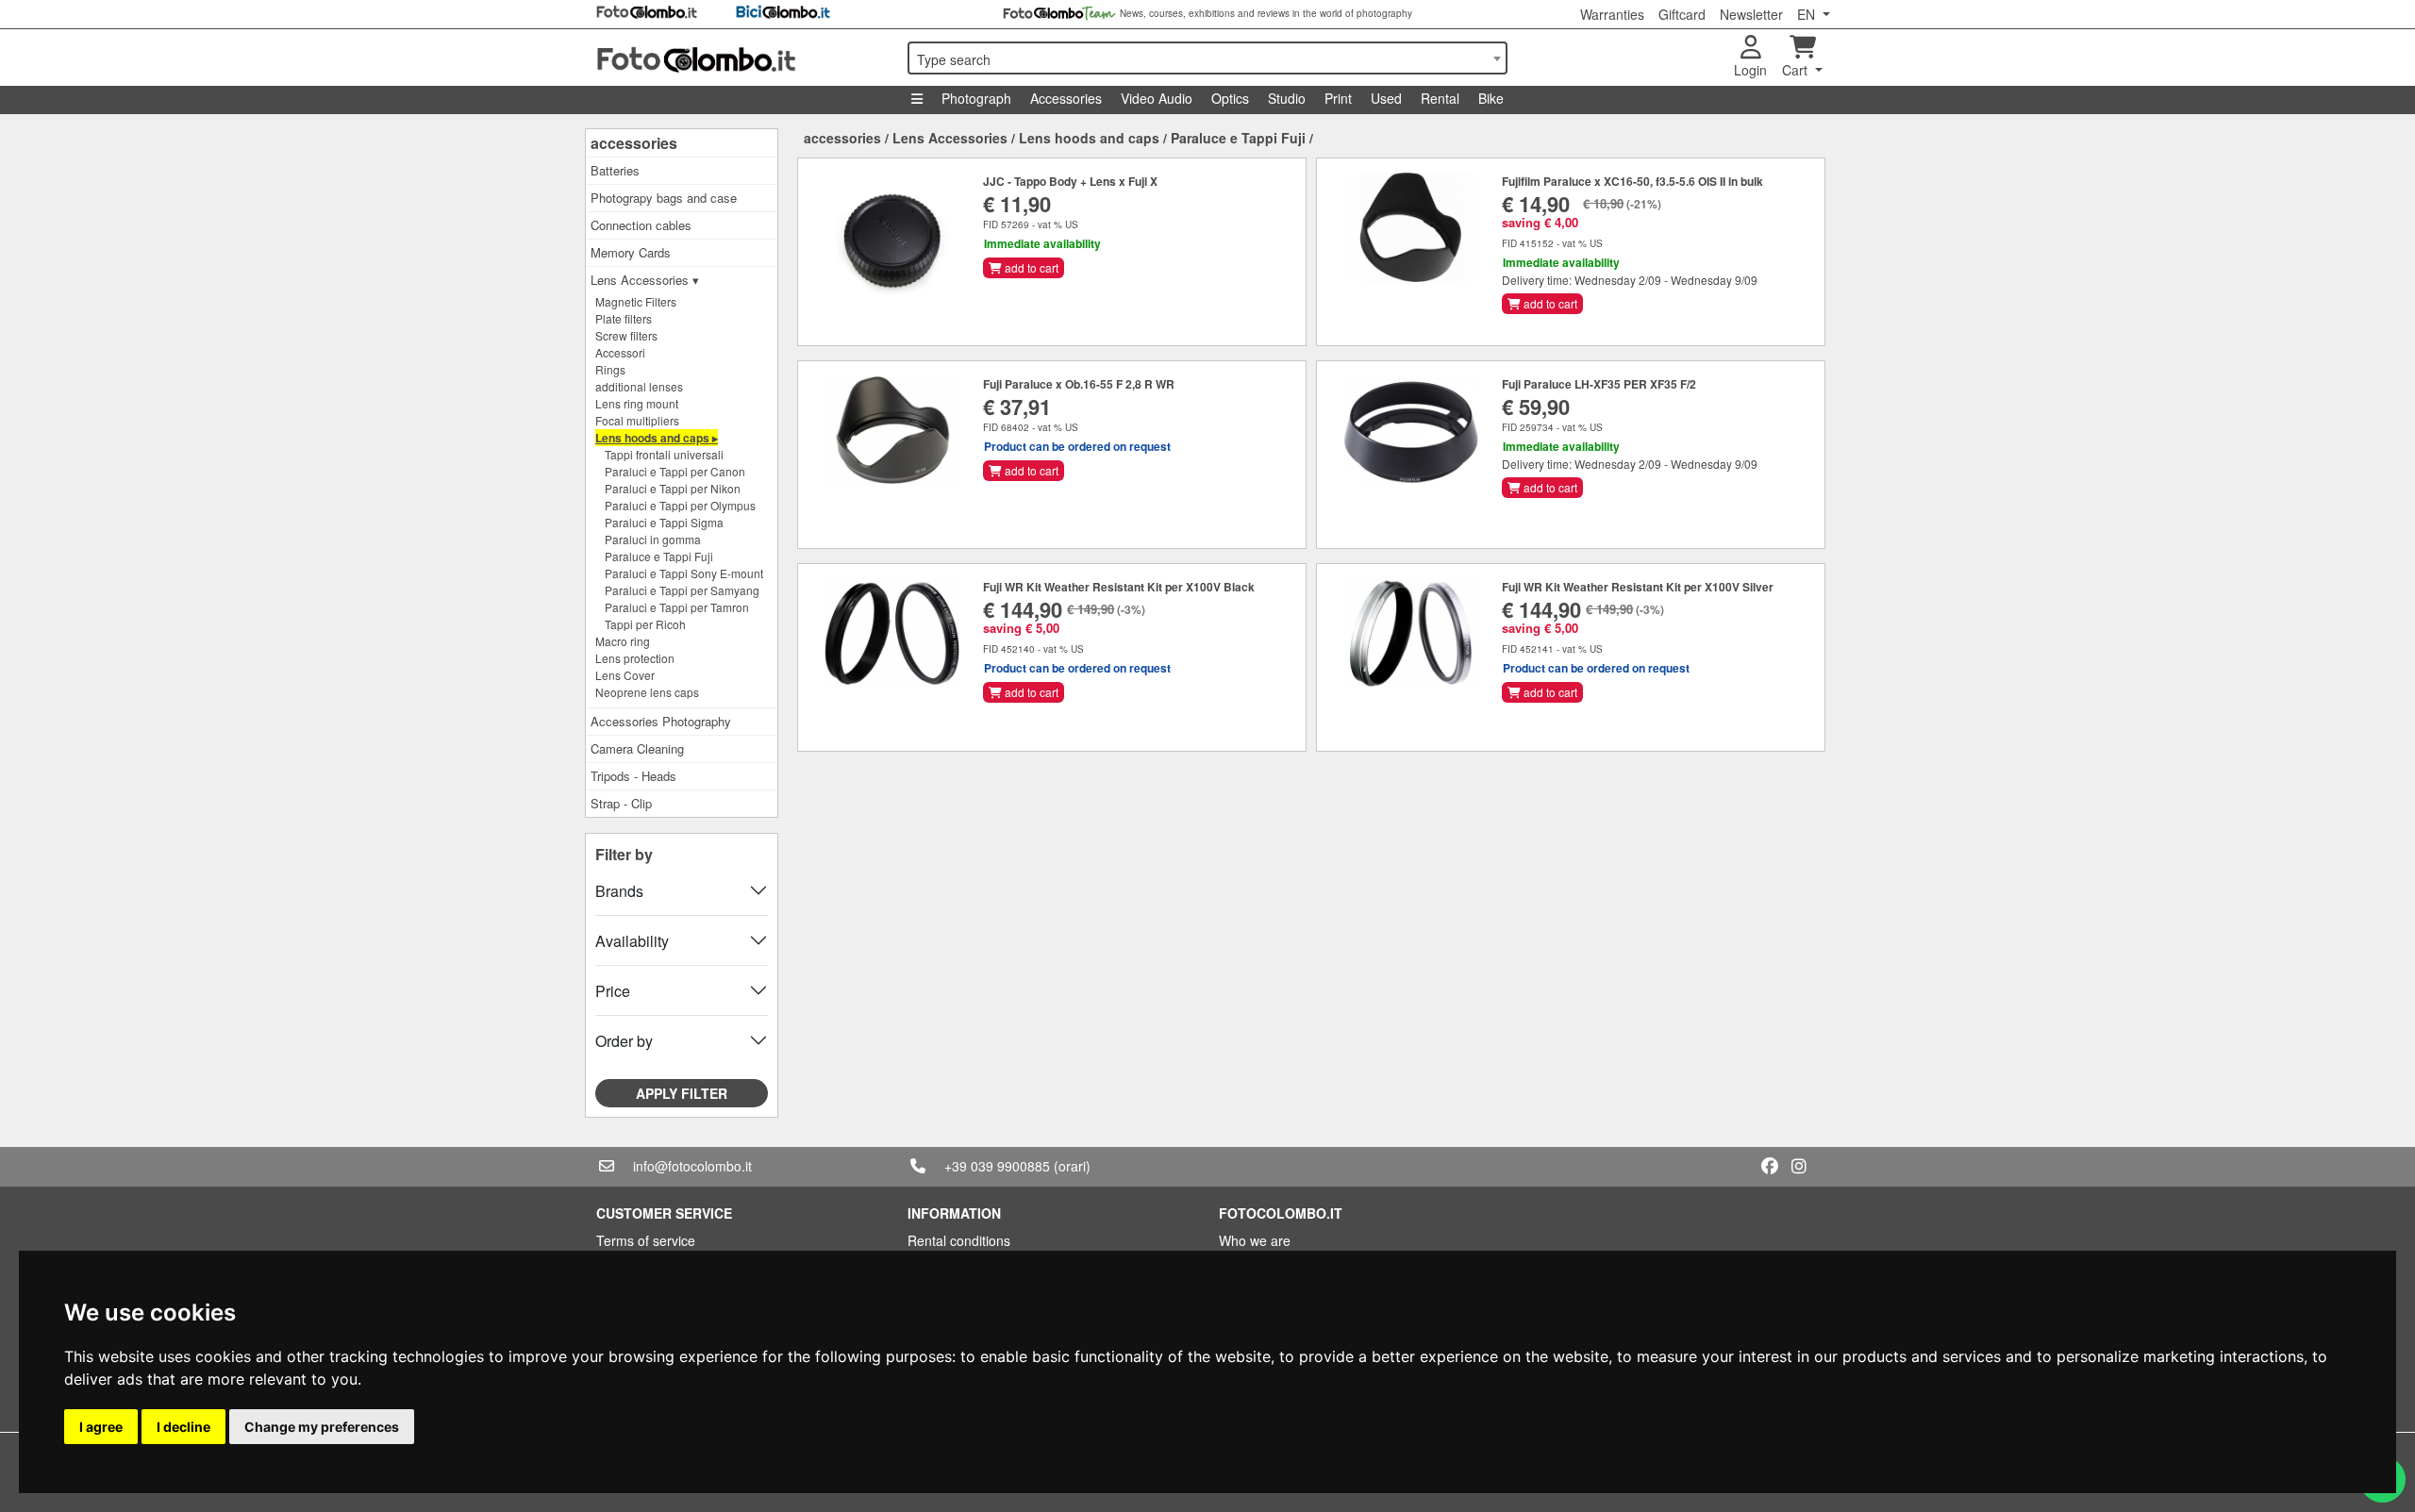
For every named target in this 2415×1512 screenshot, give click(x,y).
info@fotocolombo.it (692, 1166)
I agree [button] (101, 1427)
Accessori (620, 352)
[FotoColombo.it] (741, 58)
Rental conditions (959, 1240)
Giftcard (1682, 14)
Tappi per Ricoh (645, 624)
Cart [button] (1797, 70)
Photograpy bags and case (664, 198)
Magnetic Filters (636, 301)
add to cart (1030, 267)
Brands (619, 891)
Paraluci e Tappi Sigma (664, 522)
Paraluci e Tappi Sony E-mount (684, 573)
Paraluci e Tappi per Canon (675, 471)
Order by (624, 1041)
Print (1338, 98)
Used (1386, 98)
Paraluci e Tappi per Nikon (673, 488)
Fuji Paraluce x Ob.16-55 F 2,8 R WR (1079, 384)
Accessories (1066, 98)
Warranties (1612, 14)
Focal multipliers (637, 420)
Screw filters (626, 335)
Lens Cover (625, 675)
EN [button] (1808, 14)
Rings (610, 369)
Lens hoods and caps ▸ (657, 438)
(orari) (1072, 1166)
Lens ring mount (637, 403)
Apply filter (682, 1093)
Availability (632, 941)
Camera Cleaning (637, 748)
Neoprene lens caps (647, 692)
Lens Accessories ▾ (645, 280)
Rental (1440, 98)
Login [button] (1750, 70)
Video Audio (1157, 98)
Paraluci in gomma (653, 539)
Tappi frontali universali (664, 454)
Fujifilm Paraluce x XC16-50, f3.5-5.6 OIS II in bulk (1632, 181)
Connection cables (641, 225)
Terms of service (646, 1240)
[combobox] (1207, 58)
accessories (634, 143)
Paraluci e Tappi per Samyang (682, 590)
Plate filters (624, 318)
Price (613, 991)
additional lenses (639, 386)
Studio (1287, 98)
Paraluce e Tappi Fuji (659, 556)
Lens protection (635, 658)
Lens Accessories (950, 138)
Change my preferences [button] (322, 1427)
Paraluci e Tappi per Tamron (677, 607)
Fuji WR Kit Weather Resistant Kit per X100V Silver (1638, 587)
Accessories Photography (661, 721)
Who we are (1255, 1240)
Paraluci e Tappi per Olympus (680, 505)
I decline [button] (183, 1427)
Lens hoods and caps (1089, 138)
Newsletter (1751, 14)
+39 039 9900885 (997, 1166)
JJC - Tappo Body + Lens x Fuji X (1070, 181)
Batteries (615, 170)
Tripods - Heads (633, 776)
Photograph (976, 98)
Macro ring (623, 641)
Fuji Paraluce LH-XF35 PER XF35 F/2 (1599, 384)
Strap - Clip (621, 803)
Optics (1230, 98)
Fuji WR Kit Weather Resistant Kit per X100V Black (1119, 587)
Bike (1491, 98)
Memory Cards (631, 252)
